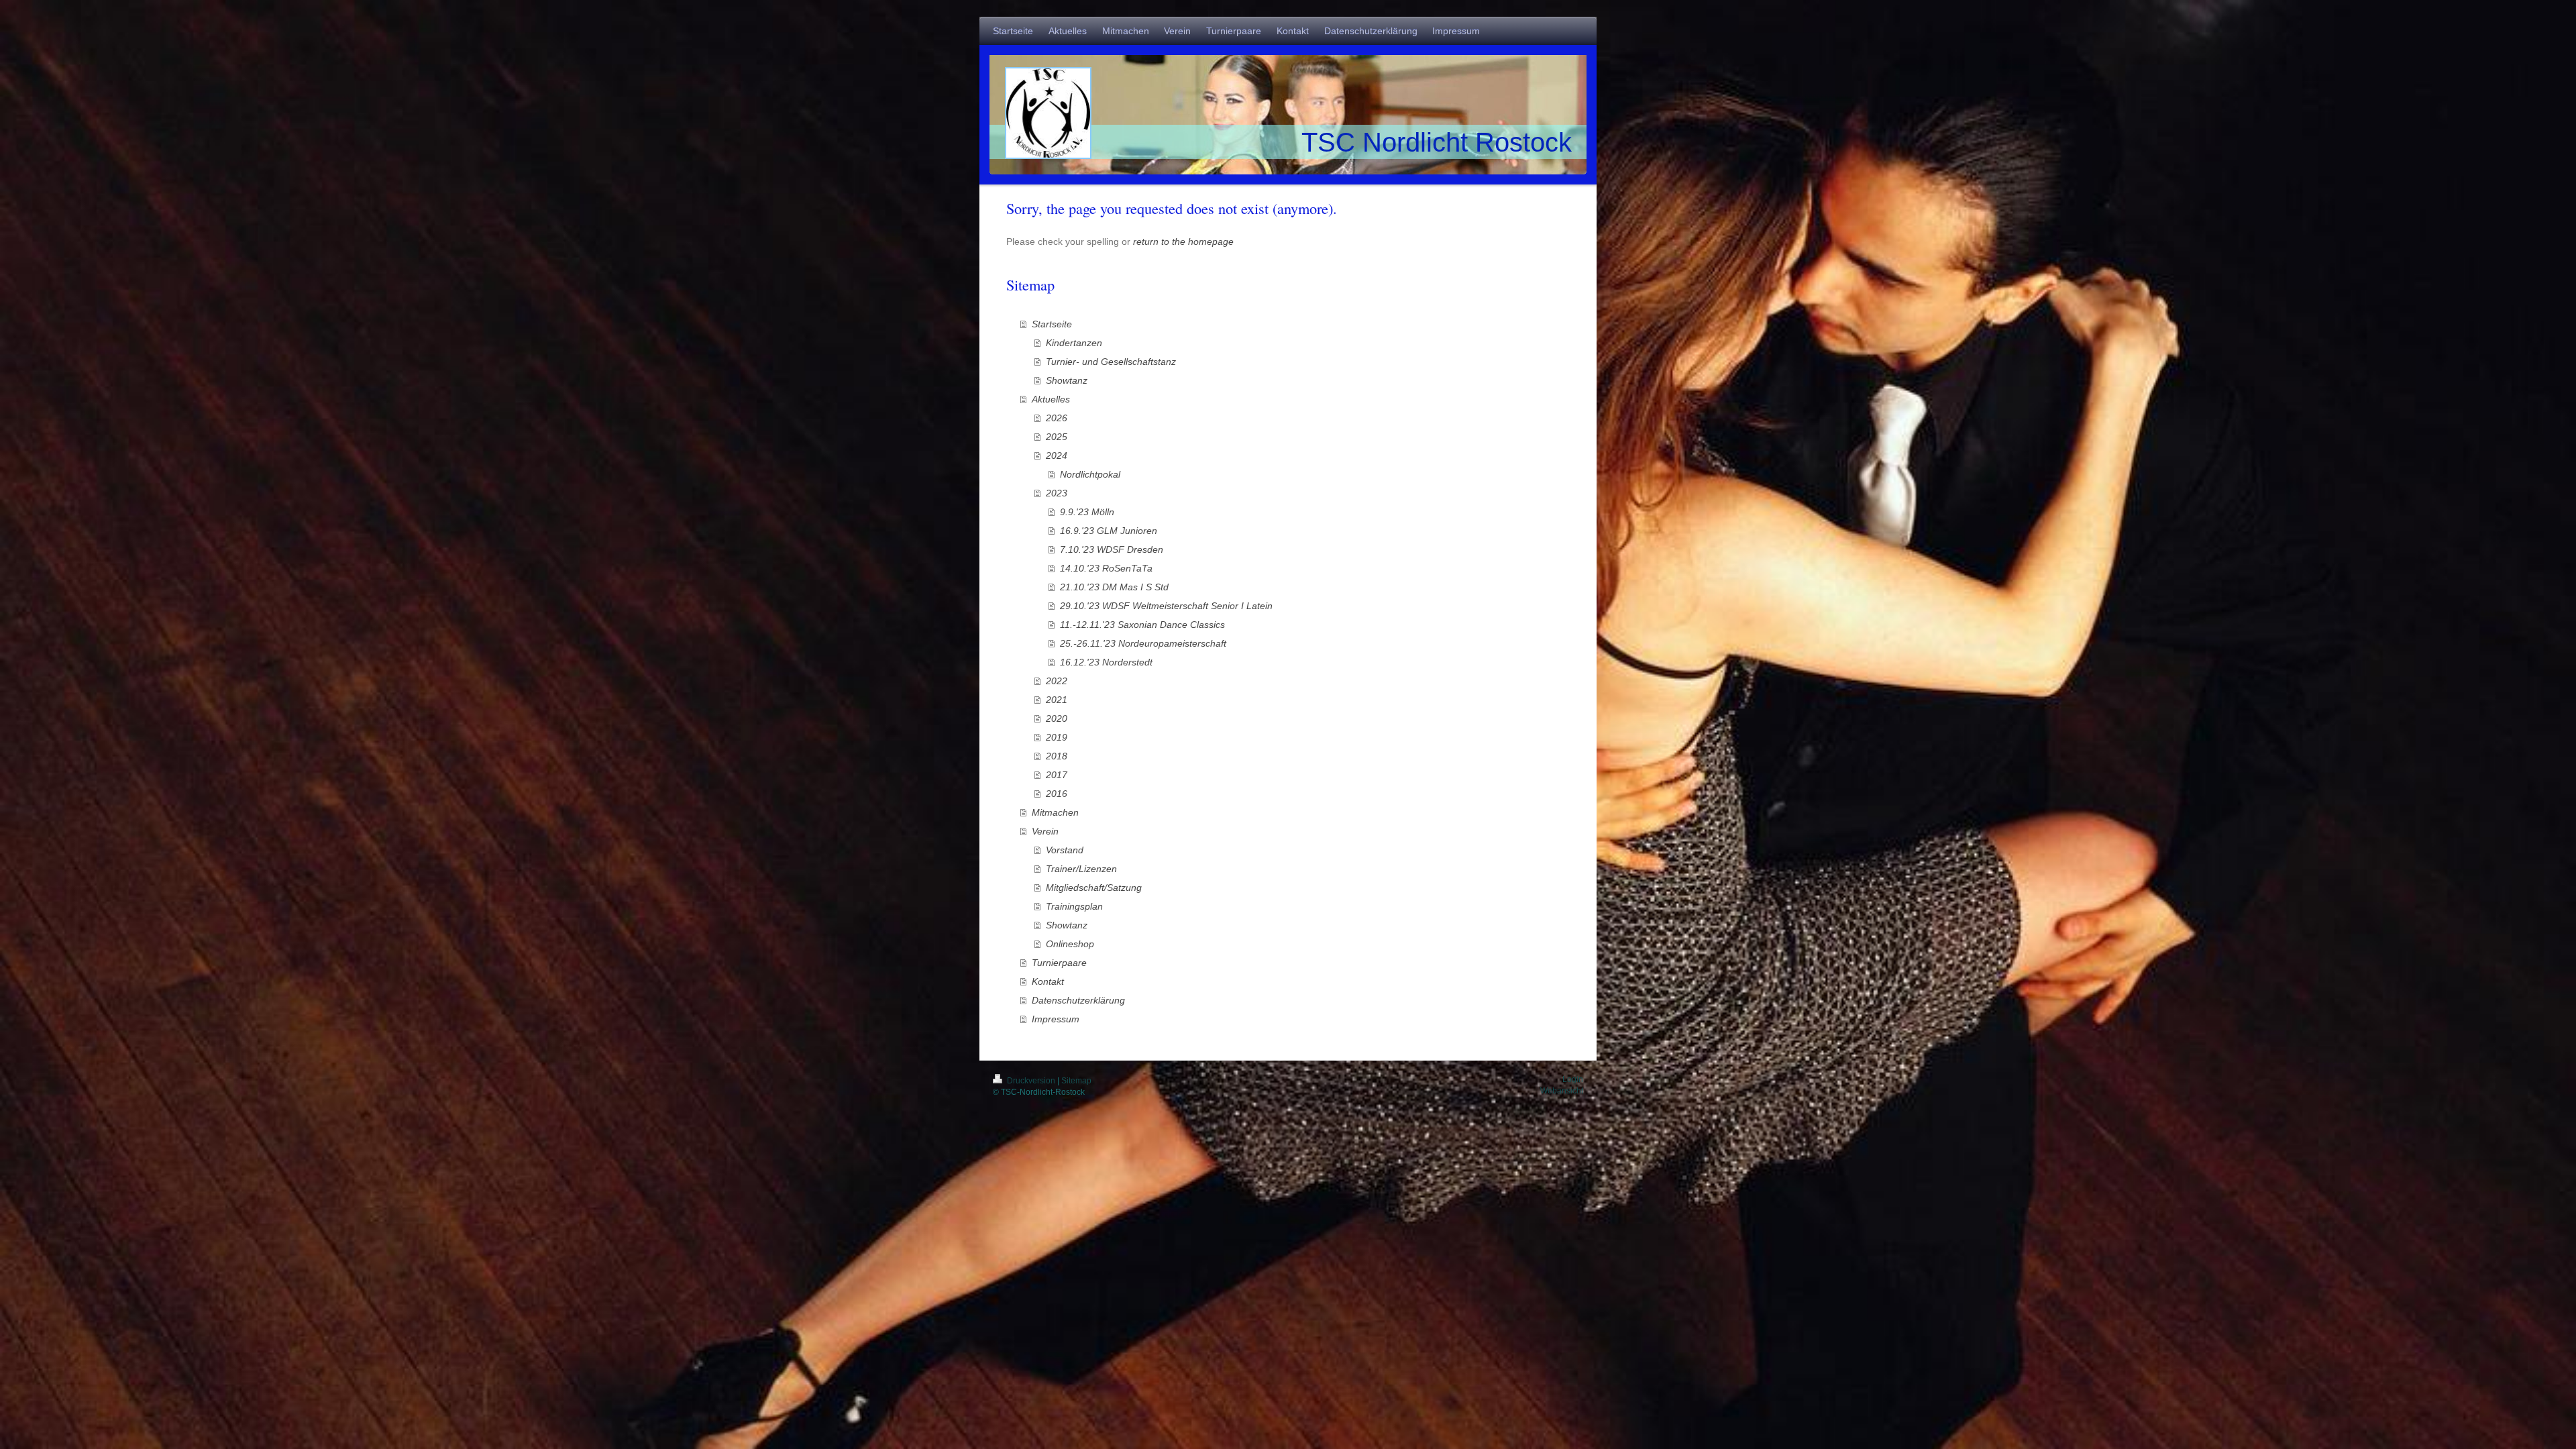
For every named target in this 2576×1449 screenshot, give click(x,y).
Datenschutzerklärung (1078, 1000)
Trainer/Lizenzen (1081, 869)
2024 (1057, 455)
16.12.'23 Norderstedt (1106, 662)
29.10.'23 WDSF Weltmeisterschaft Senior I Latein (1166, 606)
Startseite (1052, 324)
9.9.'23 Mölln (1087, 512)
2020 (1057, 718)
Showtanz (1067, 380)
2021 (1057, 700)
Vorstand (1065, 850)
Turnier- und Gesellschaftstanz (1111, 362)
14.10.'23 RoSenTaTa (1106, 568)
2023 (1057, 493)
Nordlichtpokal (1090, 474)
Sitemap (1076, 1081)
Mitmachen (1055, 812)
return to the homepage (1183, 241)
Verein (1045, 831)
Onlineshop (1070, 944)
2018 (1057, 756)
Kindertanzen (1074, 343)
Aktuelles (1051, 399)
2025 (1057, 437)
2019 (1057, 737)
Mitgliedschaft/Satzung (1094, 888)
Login (1573, 1079)
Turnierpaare (1059, 963)
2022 (1057, 681)
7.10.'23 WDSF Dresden (1112, 549)
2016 (1057, 794)
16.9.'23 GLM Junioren (1109, 531)
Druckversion (1031, 1081)
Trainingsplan (1074, 906)
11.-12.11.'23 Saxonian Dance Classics (1142, 625)
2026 (1057, 418)
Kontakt (1048, 981)
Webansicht (1562, 1091)
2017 (1057, 775)
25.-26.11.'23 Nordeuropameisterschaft (1143, 643)
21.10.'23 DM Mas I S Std (1114, 587)
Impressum (1056, 1019)
